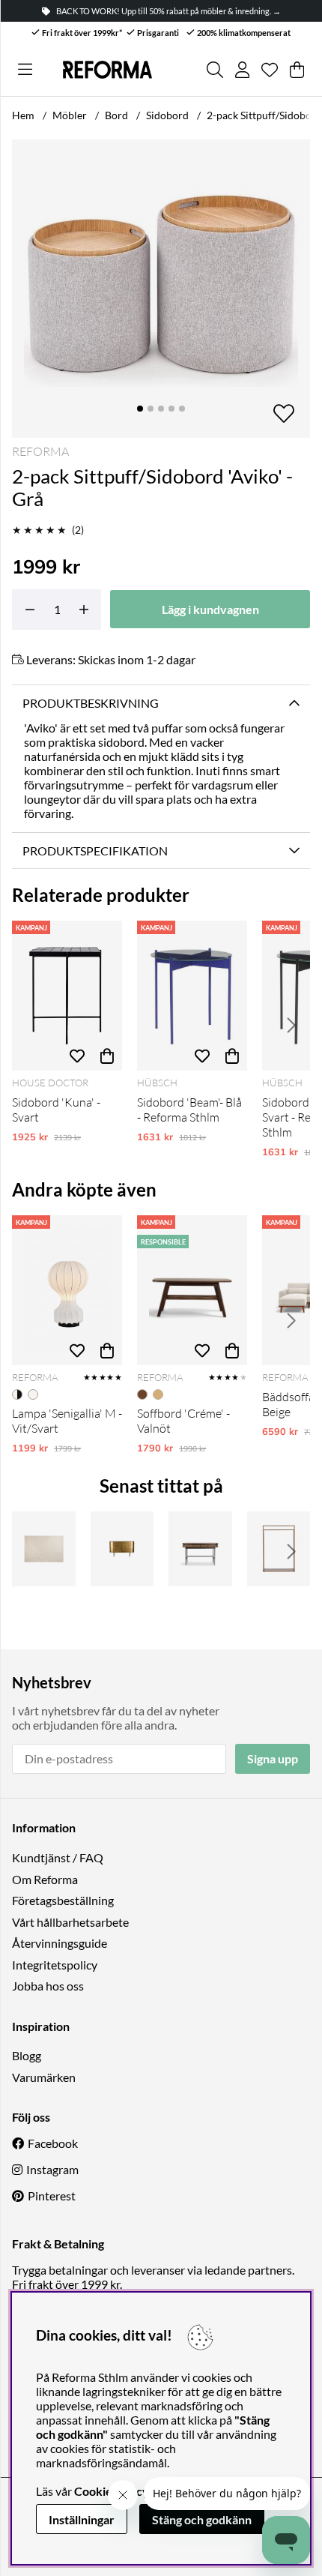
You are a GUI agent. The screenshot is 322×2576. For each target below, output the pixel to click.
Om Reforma (45, 1879)
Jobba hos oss (48, 1986)
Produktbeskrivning (91, 703)
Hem (23, 115)
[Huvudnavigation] (25, 70)
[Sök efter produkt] (215, 70)
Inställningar (82, 2519)
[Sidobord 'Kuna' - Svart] (67, 996)
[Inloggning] (242, 70)
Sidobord (167, 115)
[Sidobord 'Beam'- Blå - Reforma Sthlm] (192, 996)
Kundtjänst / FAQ (58, 1857)
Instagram (52, 2169)
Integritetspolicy (55, 1965)
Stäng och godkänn (202, 2519)
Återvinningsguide (60, 1943)
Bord (116, 115)
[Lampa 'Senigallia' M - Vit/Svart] (67, 1290)
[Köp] (107, 1056)
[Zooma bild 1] (161, 289)
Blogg (27, 2055)
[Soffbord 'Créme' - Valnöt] (192, 1290)
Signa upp (273, 1758)
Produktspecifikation (95, 851)
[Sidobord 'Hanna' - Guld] (122, 1549)
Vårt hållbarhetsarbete (70, 1922)
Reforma (40, 451)
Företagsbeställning (63, 1900)
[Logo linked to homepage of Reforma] (107, 69)
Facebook (53, 2143)
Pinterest (52, 2196)
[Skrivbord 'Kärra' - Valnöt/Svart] (200, 1549)
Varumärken (44, 2077)
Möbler (70, 115)
